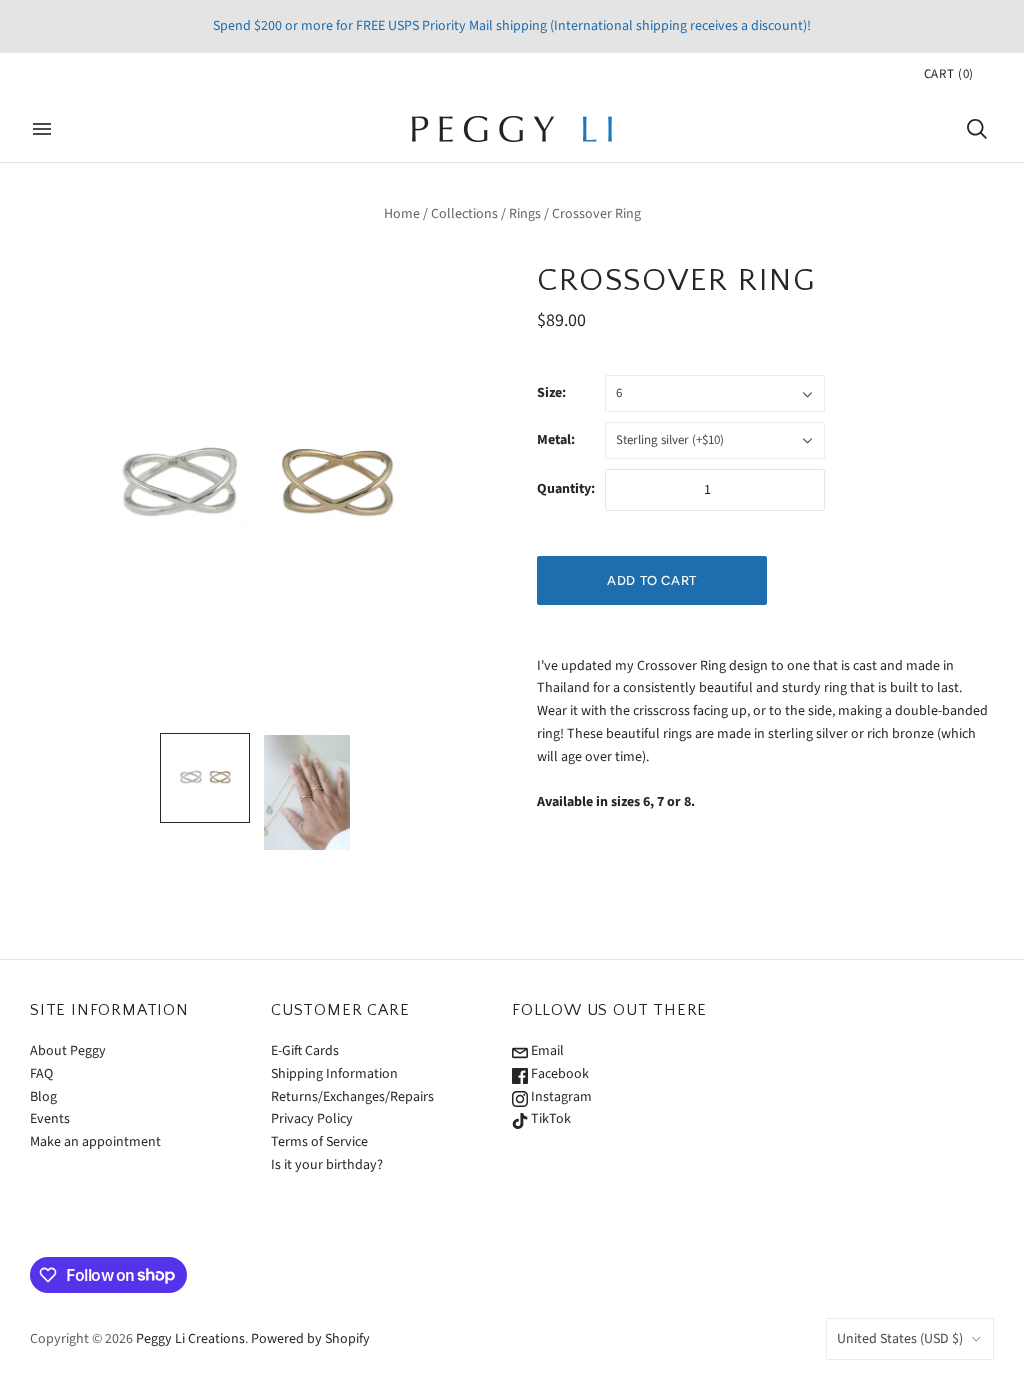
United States (900, 1339)
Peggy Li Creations (190, 1339)
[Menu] (42, 129)
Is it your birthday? (327, 1165)
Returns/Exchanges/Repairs (352, 1097)
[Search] (977, 129)
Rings (525, 214)
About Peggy (68, 1051)
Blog (43, 1097)
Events (50, 1119)
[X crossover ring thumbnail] (205, 778)
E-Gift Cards (305, 1051)
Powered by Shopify (310, 1339)
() (949, 74)
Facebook (558, 1074)
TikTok (549, 1119)
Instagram (560, 1097)
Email (546, 1051)
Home (402, 214)
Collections (464, 214)
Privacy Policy (312, 1119)
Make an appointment (95, 1142)
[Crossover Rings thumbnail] (307, 792)
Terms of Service (319, 1142)
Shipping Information (334, 1074)
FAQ (41, 1074)
